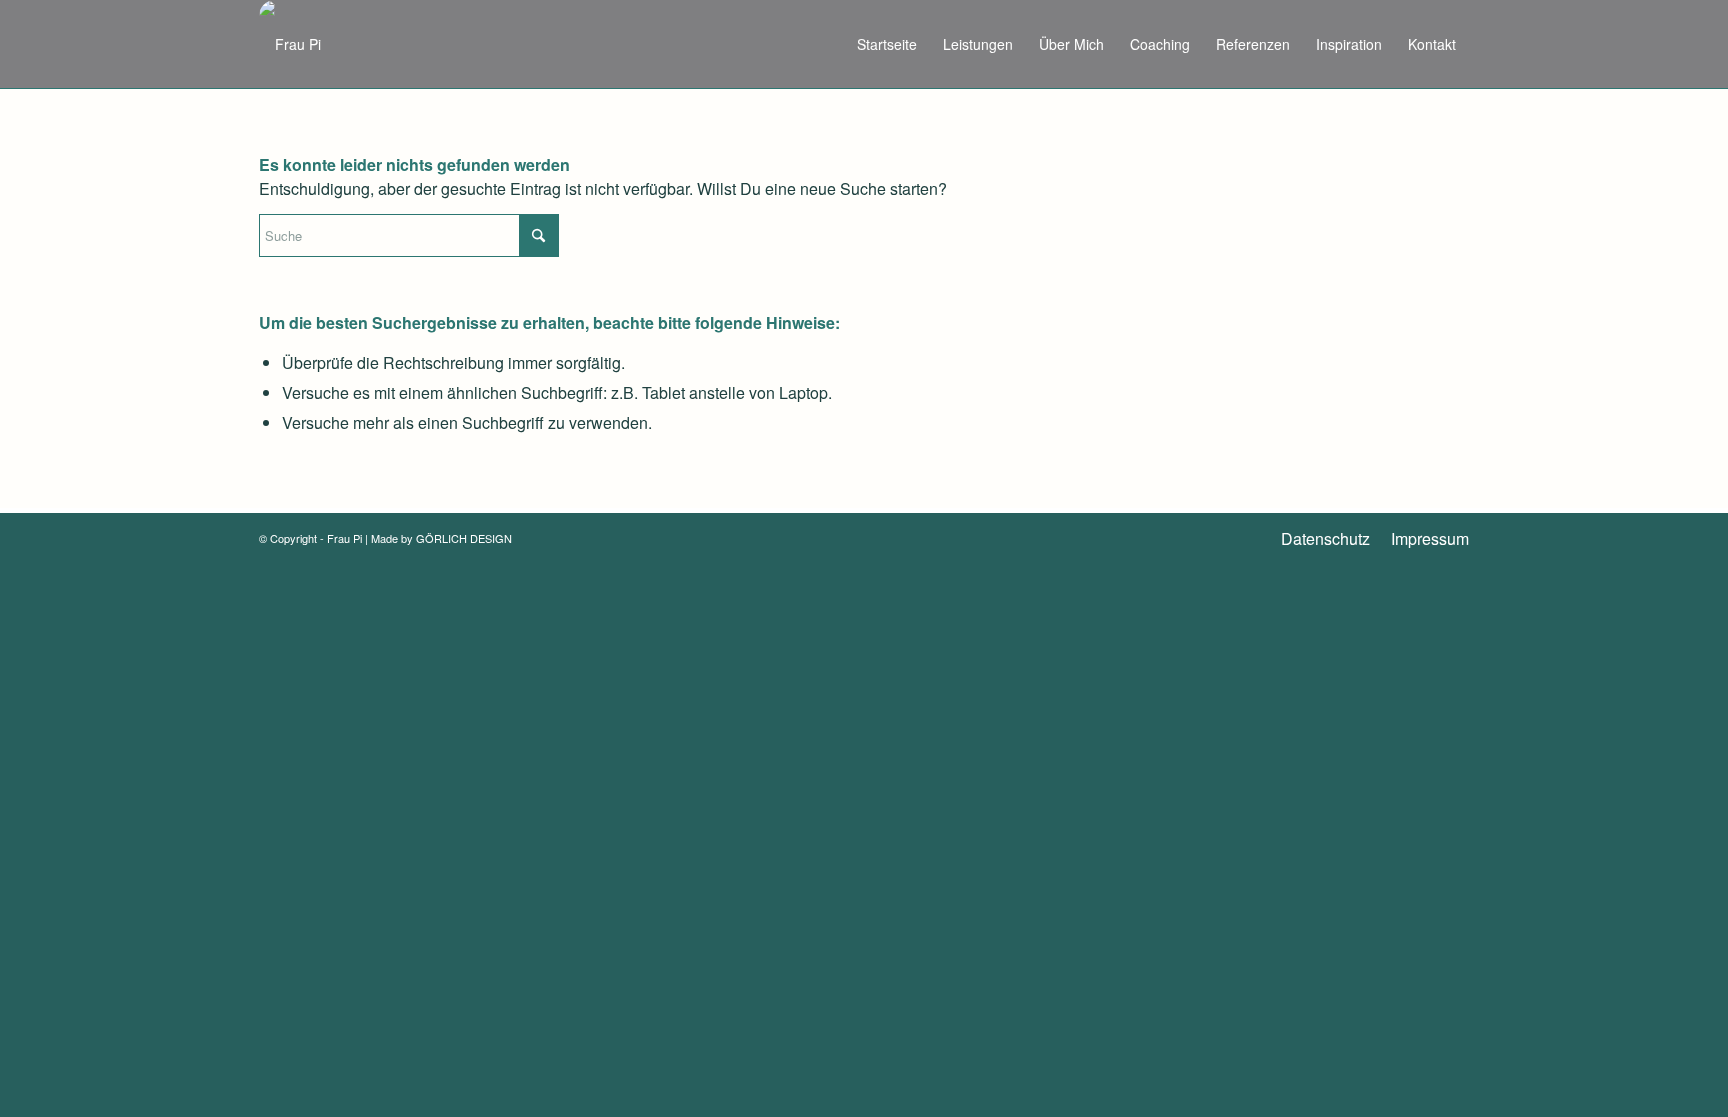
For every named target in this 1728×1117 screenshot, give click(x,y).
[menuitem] (887, 44)
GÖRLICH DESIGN (464, 538)
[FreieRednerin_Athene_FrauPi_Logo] (290, 44)
